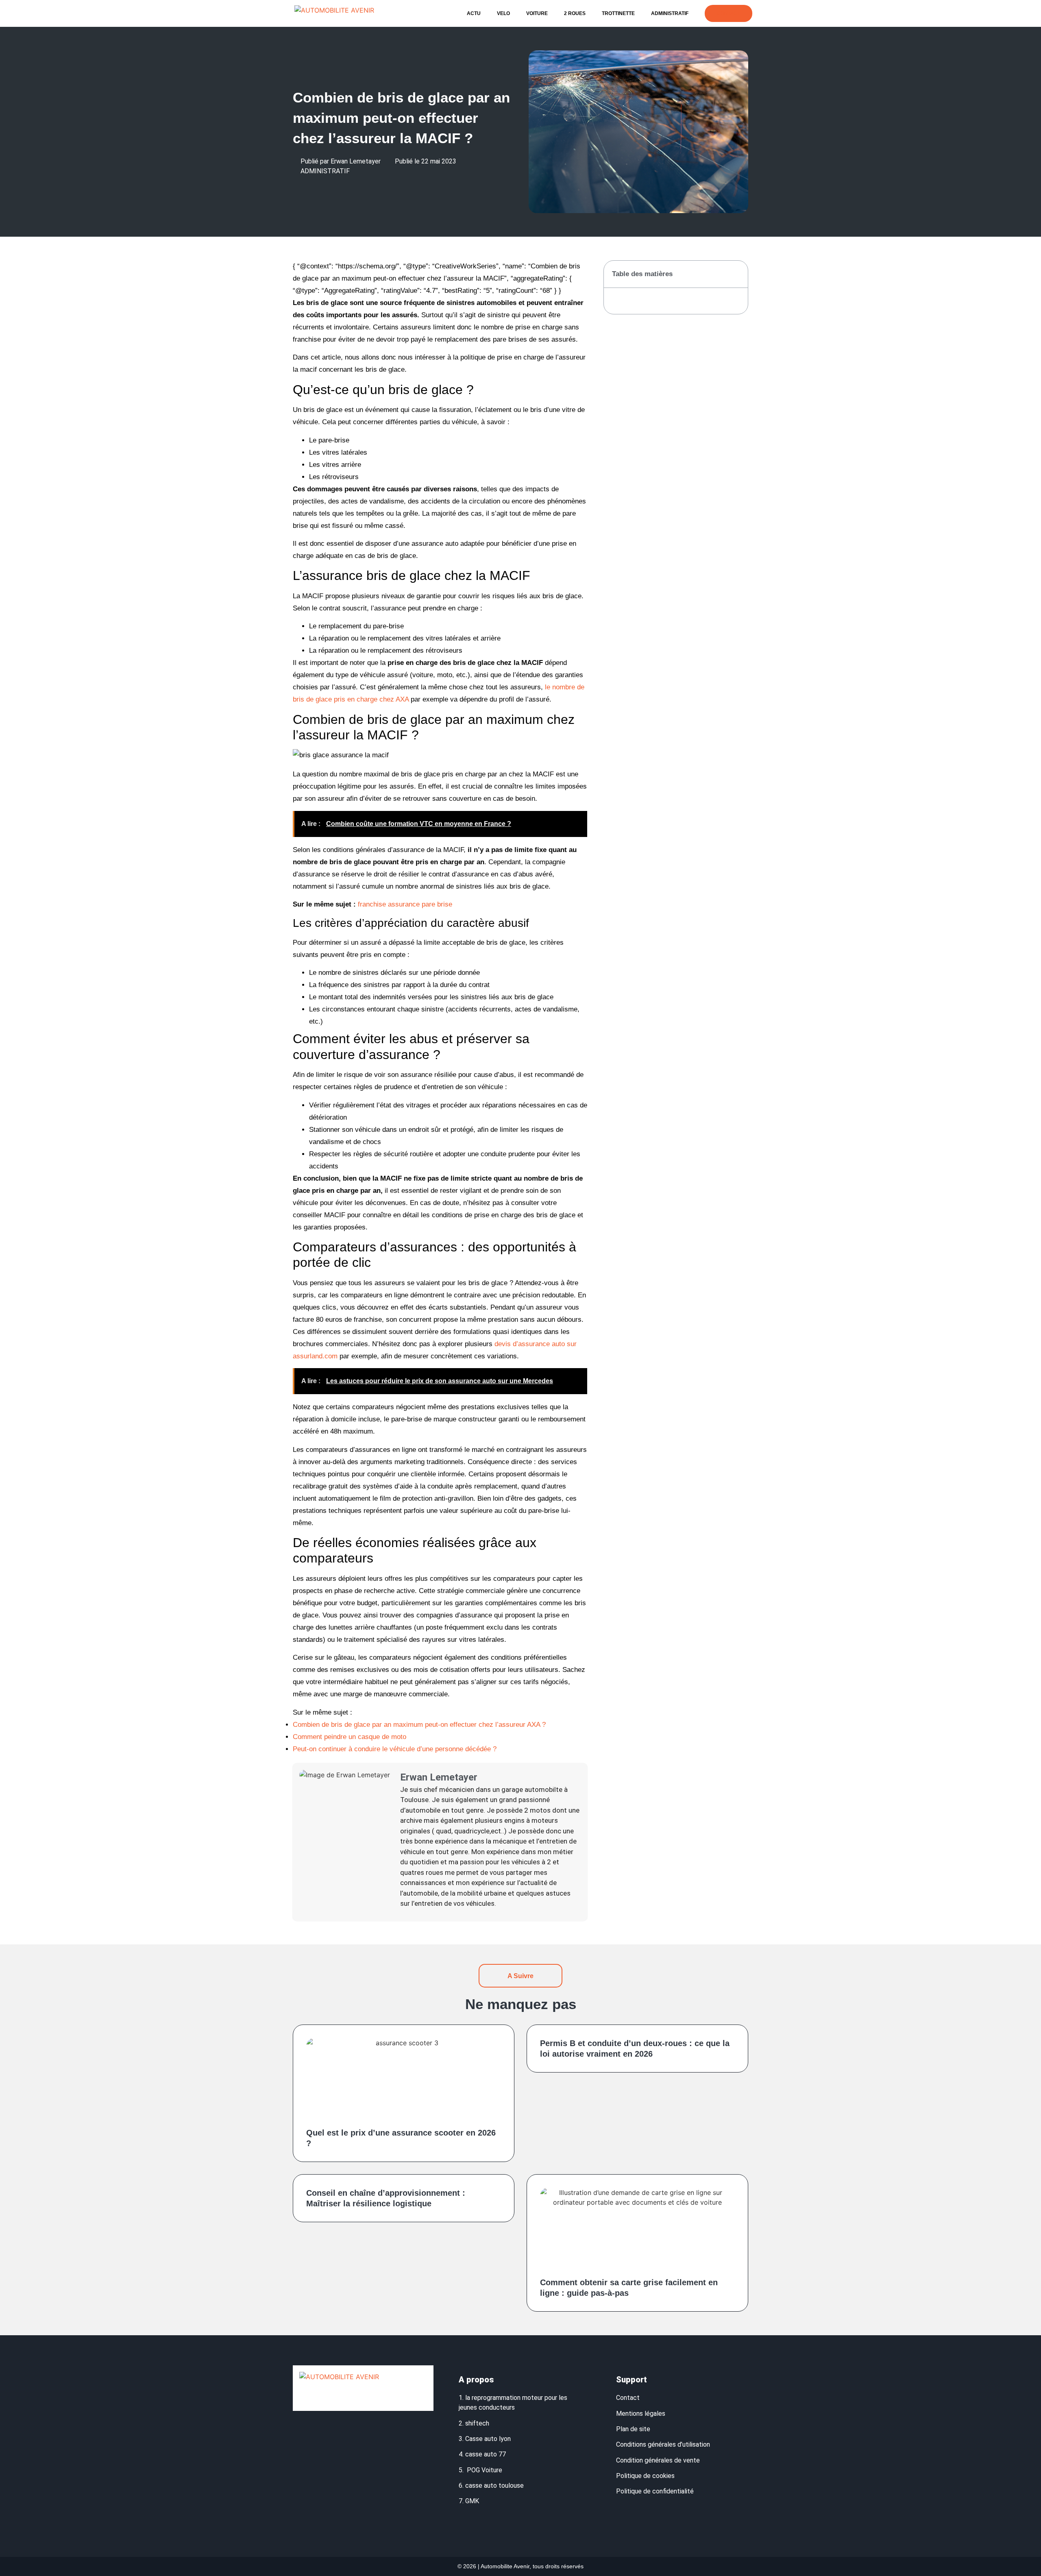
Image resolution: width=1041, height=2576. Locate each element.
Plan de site (634, 2429)
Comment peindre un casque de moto (350, 1737)
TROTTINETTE (618, 13)
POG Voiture (485, 2470)
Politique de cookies (645, 2476)
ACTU (474, 13)
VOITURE (537, 13)
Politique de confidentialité (656, 2491)
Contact (628, 2398)
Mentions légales (641, 2414)
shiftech (477, 2423)
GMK (472, 2501)
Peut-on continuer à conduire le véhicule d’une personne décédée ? (395, 1749)
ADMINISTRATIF (670, 13)
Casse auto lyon (488, 2439)
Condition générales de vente (658, 2460)
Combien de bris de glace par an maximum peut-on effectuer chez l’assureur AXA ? (419, 1725)
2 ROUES (575, 13)
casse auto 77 (486, 2454)
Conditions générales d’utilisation (663, 2444)
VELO (503, 13)
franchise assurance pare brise (405, 904)
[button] (737, 274)
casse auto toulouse (494, 2486)
